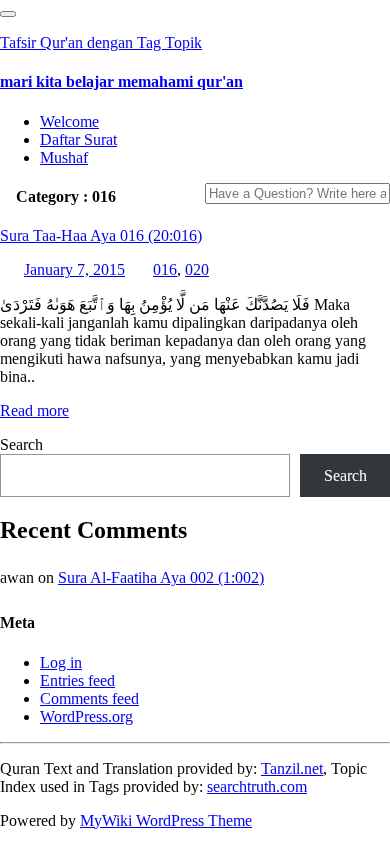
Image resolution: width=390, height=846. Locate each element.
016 (165, 269)
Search (21, 444)
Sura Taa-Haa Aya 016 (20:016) (101, 235)
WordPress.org (86, 716)
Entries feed (77, 680)
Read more (34, 410)
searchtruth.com (257, 786)
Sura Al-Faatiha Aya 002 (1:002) (161, 577)
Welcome (69, 121)
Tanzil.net (292, 768)
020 (197, 269)
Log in (61, 662)
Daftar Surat (78, 139)
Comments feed (89, 698)
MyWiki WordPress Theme (166, 820)
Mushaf (64, 157)
